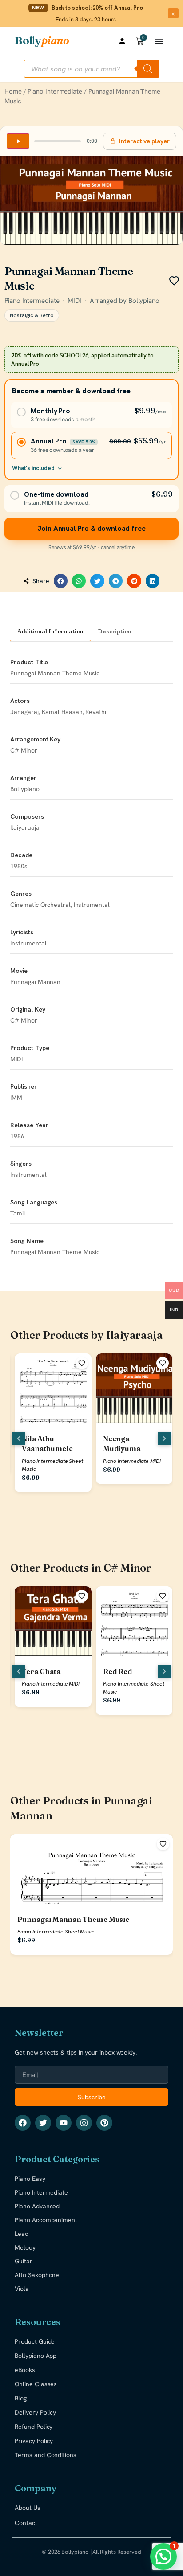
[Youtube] (64, 2123)
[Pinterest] (104, 2123)
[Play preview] (18, 141)
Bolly (42, 41)
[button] (61, 581)
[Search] (148, 69)
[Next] (164, 1439)
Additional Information (50, 631)
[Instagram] (84, 2123)
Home (13, 91)
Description (115, 631)
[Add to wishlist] (82, 1363)
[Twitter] (43, 2123)
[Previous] (19, 1439)
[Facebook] (23, 2123)
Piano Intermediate (55, 91)
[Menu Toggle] (159, 41)
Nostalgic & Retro (32, 315)
